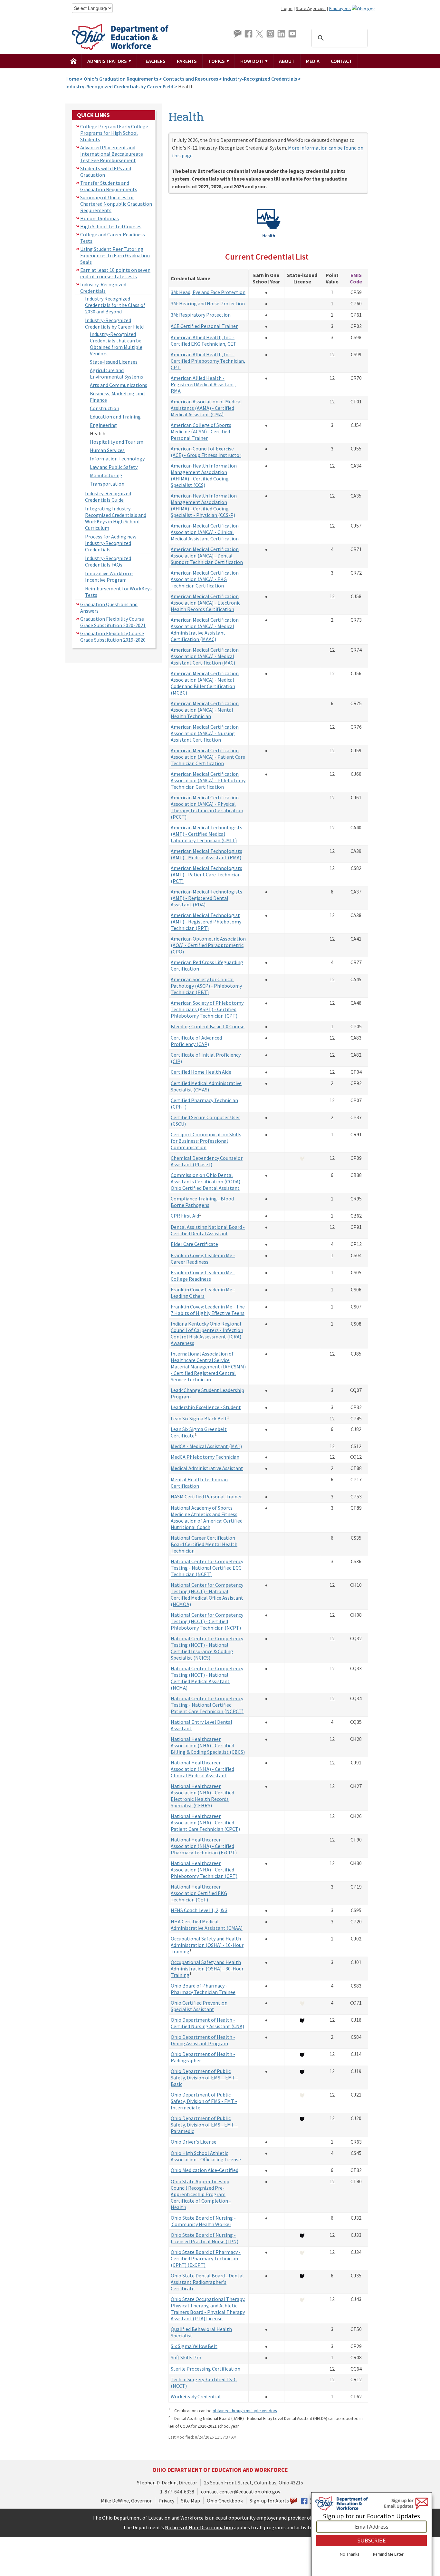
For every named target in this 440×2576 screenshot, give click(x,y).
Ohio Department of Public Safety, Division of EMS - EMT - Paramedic (204, 2125)
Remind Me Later (388, 2554)
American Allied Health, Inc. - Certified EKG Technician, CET (204, 341)
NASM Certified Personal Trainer (206, 1496)
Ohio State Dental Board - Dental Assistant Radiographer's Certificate (207, 2282)
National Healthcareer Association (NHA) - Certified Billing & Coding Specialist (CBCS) (208, 1745)
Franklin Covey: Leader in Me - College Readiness (203, 1276)
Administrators (108, 61)
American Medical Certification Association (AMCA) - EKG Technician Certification (205, 579)
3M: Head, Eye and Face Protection (208, 292)
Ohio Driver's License (194, 2142)
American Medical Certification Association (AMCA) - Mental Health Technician (205, 710)
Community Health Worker (201, 2224)
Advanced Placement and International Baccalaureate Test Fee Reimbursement (112, 154)
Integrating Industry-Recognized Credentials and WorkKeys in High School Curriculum (116, 518)
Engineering (103, 425)
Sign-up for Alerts (270, 2501)
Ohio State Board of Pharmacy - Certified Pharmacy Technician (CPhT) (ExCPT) (206, 2258)
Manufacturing (106, 475)
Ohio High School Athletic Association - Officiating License (206, 2156)
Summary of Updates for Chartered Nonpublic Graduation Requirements (116, 204)
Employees (340, 8)
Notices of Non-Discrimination (199, 2527)
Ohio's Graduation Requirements (121, 79)
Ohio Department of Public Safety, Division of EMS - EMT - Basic (204, 2078)
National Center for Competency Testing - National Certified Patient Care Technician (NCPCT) (207, 1705)
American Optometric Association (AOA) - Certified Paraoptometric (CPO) (208, 945)
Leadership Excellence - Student (206, 1407)
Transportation (107, 484)
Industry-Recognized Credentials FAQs (108, 561)
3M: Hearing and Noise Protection (208, 303)
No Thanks (349, 2554)
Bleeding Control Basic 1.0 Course (208, 1026)
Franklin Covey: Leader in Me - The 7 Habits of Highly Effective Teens (208, 1310)
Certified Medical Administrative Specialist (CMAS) (206, 1086)
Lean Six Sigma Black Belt (199, 1418)
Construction (105, 408)
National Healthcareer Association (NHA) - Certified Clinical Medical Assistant (202, 1769)
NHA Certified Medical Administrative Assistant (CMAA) (207, 1925)
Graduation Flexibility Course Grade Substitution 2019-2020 (113, 637)
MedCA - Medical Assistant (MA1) (206, 1446)
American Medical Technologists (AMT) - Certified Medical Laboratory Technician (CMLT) (206, 834)
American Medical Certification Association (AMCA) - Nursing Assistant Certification (205, 733)
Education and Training (115, 417)
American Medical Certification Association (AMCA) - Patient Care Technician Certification (208, 757)
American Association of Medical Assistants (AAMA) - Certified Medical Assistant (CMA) (206, 408)
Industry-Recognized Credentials (260, 79)
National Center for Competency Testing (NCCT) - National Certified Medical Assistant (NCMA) (207, 1678)
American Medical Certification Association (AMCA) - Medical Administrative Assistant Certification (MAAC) (205, 629)
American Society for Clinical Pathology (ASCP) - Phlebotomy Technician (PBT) (206, 986)
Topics (217, 61)
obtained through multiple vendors (245, 2411)
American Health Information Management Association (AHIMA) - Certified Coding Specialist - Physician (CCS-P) (204, 505)
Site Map (191, 2501)
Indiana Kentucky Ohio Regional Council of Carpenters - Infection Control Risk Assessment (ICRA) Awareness (207, 1333)
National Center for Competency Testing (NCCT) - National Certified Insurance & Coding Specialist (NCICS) (207, 1648)
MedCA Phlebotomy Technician (205, 1457)
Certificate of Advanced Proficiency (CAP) (196, 1041)
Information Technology (117, 459)
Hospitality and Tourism (117, 442)
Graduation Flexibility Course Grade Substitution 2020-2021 (113, 622)
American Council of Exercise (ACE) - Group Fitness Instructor (206, 452)
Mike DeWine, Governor (126, 2501)
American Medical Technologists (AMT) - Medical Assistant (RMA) (206, 854)
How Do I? (252, 61)
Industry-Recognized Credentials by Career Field (119, 86)
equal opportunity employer (247, 2518)
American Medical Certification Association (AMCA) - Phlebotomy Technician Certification (208, 780)
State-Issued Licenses (114, 362)
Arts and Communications (119, 385)
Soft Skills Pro (186, 2357)
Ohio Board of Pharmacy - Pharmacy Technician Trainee (203, 1989)
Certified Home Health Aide (201, 1072)
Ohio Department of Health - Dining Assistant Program (203, 2040)
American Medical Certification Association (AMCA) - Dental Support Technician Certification (207, 556)
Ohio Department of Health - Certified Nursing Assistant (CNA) (207, 2023)
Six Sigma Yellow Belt (194, 2346)
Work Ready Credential (196, 2396)
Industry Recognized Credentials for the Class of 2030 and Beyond (115, 305)
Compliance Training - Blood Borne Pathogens (202, 1202)
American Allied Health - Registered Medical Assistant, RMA (203, 384)
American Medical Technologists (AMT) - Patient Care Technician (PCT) (206, 874)
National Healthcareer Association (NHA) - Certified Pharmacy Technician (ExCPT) (204, 1846)
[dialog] (372, 2534)
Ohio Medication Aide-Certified (205, 2170)
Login (287, 8)
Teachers (154, 61)
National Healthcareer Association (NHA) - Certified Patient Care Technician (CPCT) (205, 1822)
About (287, 61)
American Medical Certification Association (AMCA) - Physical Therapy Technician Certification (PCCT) (207, 807)
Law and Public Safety (114, 467)
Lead (176, 1390)
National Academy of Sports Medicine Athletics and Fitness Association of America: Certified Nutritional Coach (207, 1517)
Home (72, 79)
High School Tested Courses (111, 226)
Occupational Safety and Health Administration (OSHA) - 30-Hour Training (207, 1969)
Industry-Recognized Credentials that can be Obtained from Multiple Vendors (116, 344)
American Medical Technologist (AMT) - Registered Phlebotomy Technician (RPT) (206, 922)
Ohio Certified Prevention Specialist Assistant (199, 2006)
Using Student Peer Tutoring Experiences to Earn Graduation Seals (115, 255)
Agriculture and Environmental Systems (116, 373)
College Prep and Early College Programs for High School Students (114, 133)
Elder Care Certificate (194, 1244)
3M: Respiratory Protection (201, 315)
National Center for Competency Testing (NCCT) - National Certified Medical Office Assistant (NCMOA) (207, 1594)
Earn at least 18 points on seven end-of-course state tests (115, 273)
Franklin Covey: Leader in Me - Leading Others (203, 1293)
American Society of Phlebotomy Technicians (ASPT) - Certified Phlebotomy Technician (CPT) (207, 1009)
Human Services (107, 450)
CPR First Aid (185, 1216)
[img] (74, 61)
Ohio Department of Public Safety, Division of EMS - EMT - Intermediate (204, 2101)
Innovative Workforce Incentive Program (109, 577)
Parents (187, 61)
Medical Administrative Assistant (207, 1468)
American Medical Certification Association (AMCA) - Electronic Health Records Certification (206, 603)
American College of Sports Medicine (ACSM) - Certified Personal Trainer (201, 431)
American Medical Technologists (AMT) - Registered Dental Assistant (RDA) (206, 898)
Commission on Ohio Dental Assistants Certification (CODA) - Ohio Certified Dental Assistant (207, 1181)
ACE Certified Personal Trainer (204, 326)
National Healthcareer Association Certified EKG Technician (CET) (199, 1893)
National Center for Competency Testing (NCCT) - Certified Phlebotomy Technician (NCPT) (207, 1621)
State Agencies (311, 8)
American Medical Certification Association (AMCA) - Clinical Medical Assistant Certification (205, 532)
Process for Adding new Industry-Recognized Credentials (111, 543)
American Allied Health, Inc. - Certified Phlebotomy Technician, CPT (208, 361)
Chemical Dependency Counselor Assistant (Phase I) (207, 1161)
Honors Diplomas (100, 218)
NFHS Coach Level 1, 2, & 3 (199, 1910)
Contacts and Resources (191, 79)
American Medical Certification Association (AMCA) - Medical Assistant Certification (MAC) (205, 656)
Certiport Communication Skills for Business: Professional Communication (206, 1141)
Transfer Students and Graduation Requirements (109, 186)
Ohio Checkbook (225, 2501)
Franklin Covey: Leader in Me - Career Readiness (203, 1258)
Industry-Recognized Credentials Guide (108, 497)
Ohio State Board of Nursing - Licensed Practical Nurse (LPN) (205, 2238)
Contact (341, 61)
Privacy (166, 2501)
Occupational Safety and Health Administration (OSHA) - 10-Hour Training (207, 1945)
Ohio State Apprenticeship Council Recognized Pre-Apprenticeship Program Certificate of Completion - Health (201, 2194)
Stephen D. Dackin (157, 2482)
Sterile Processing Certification (206, 2369)
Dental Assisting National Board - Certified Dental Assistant (208, 1230)
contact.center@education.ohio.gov (241, 2492)
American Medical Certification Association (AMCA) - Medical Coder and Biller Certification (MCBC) (205, 683)
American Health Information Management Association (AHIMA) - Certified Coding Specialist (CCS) (204, 475)
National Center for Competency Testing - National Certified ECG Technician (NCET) (207, 1568)
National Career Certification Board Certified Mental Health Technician (204, 1544)
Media (313, 61)
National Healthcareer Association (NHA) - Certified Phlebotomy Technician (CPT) (204, 1870)
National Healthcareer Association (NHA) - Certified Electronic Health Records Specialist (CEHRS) (202, 1796)
